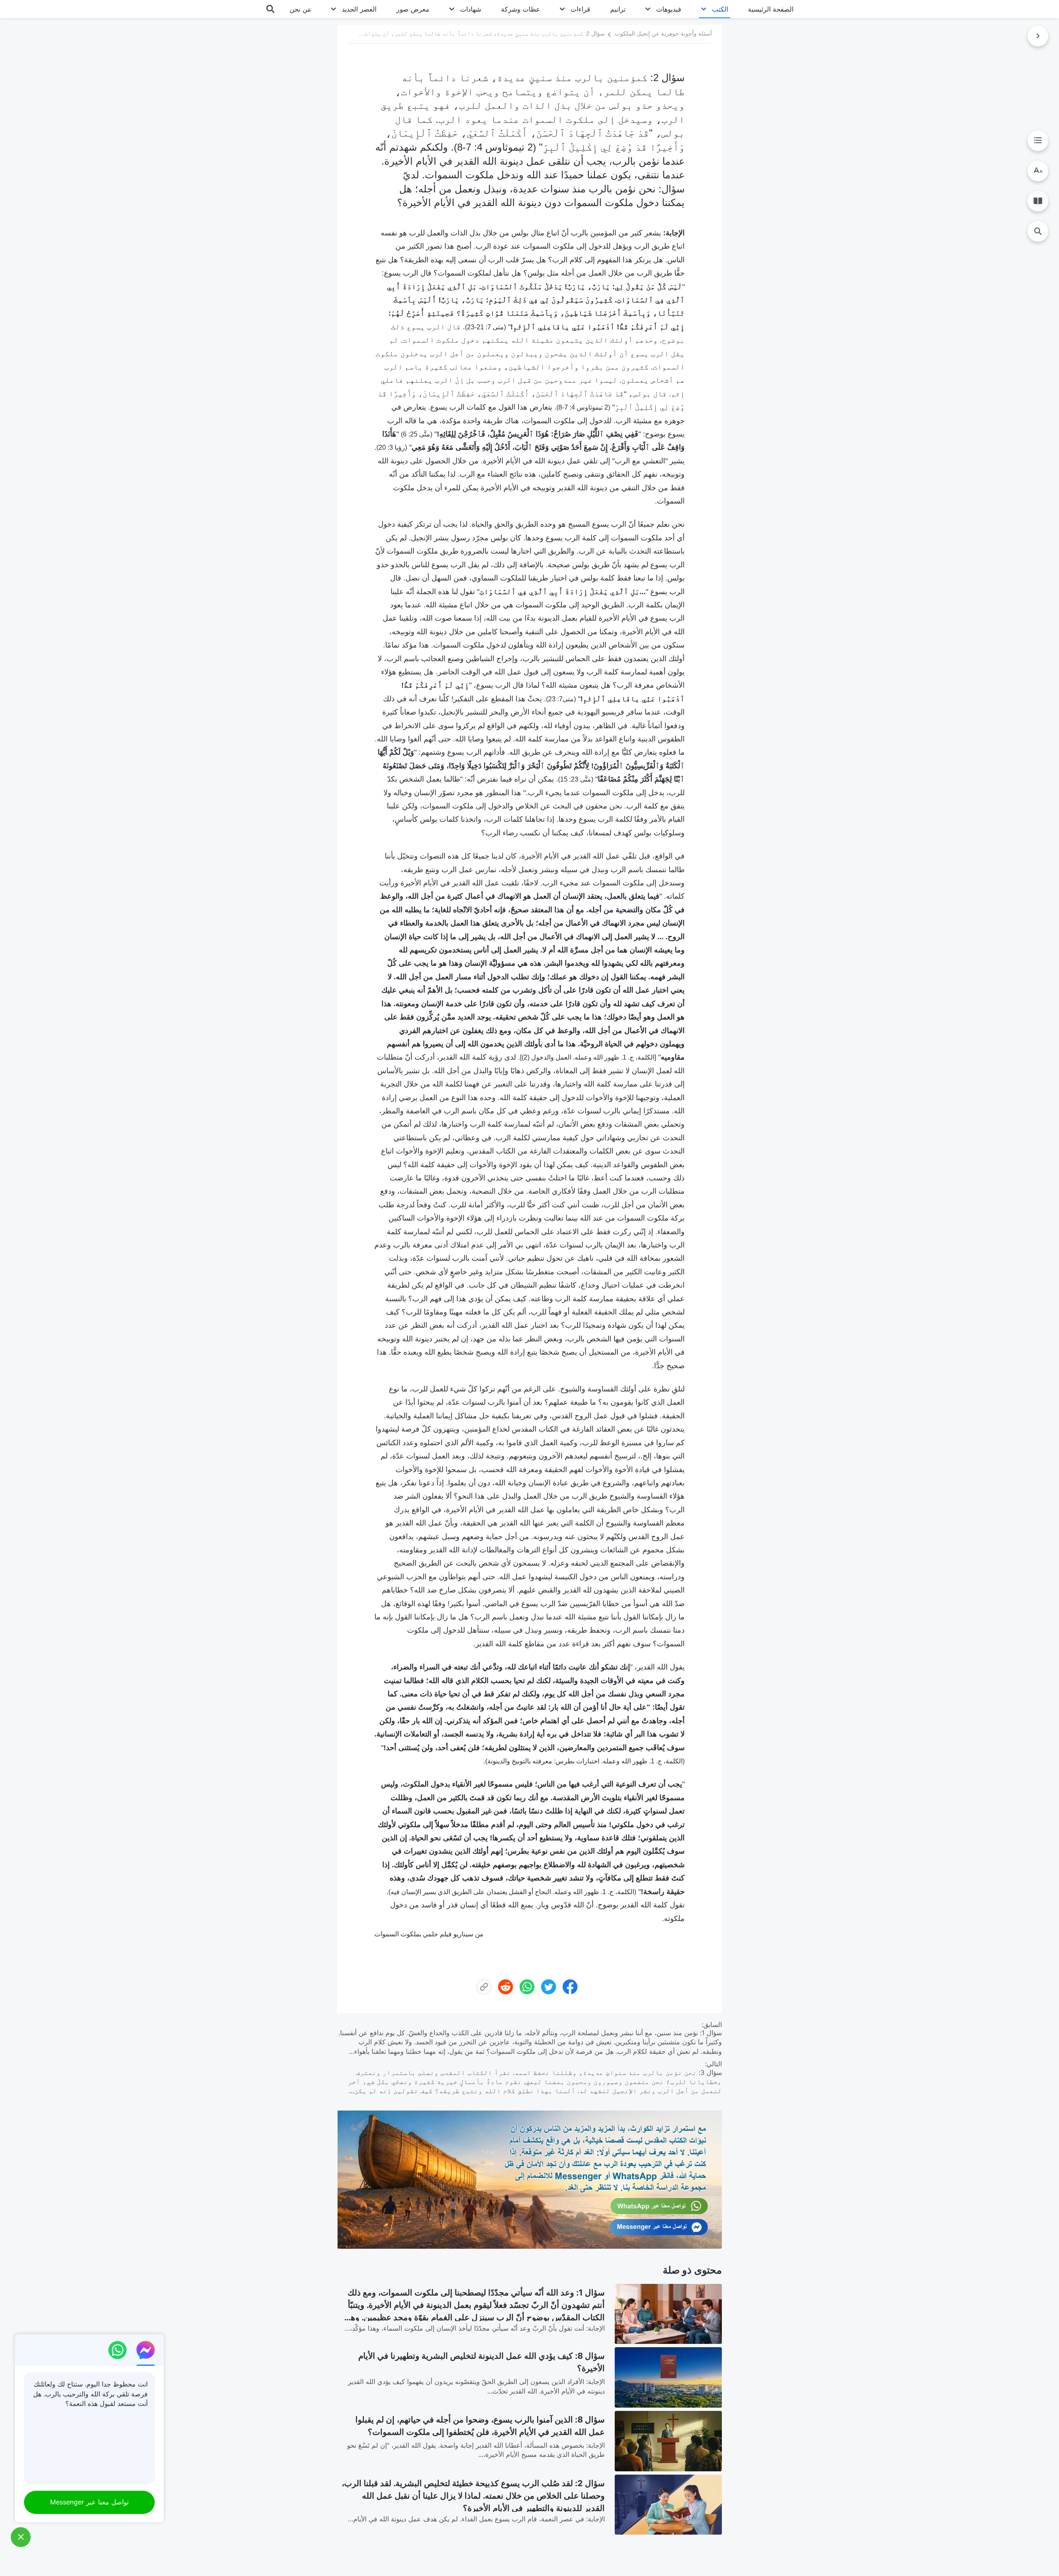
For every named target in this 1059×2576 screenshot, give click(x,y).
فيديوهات (669, 9)
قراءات (580, 9)
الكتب (720, 9)
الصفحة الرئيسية (771, 9)
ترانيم (618, 9)
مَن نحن (300, 9)
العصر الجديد (359, 9)
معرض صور (413, 9)
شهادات (471, 9)
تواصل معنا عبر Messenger (89, 2502)
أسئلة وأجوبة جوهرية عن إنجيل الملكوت (663, 34)
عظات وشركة (521, 9)
